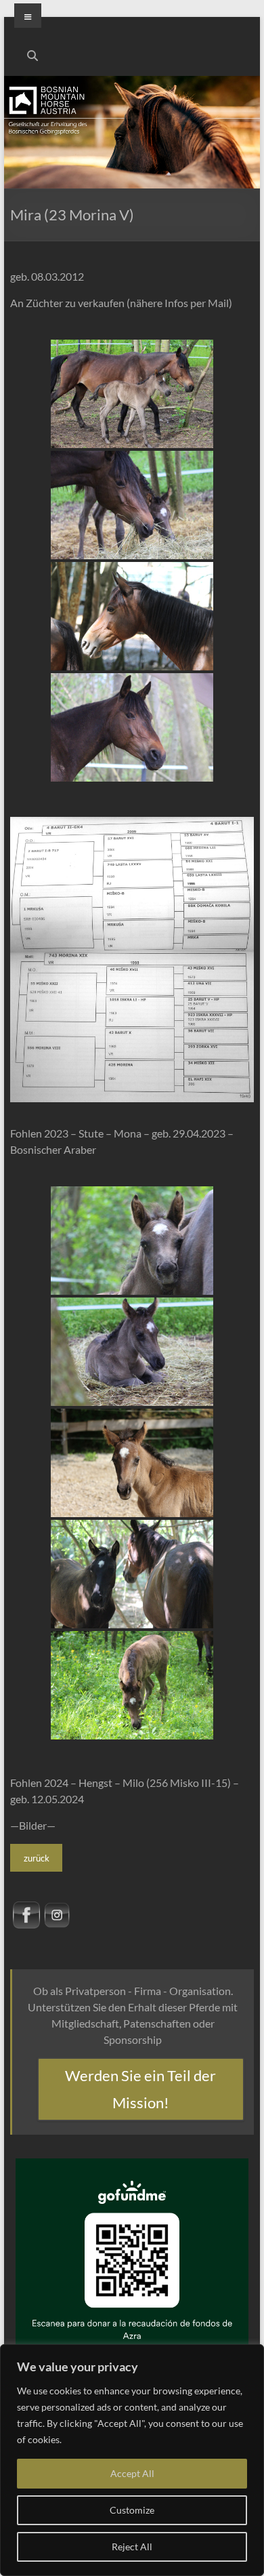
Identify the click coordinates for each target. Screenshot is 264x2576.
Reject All (132, 2547)
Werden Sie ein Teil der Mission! (140, 2089)
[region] (132, 2460)
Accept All (132, 2473)
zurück (37, 1858)
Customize (132, 2510)
